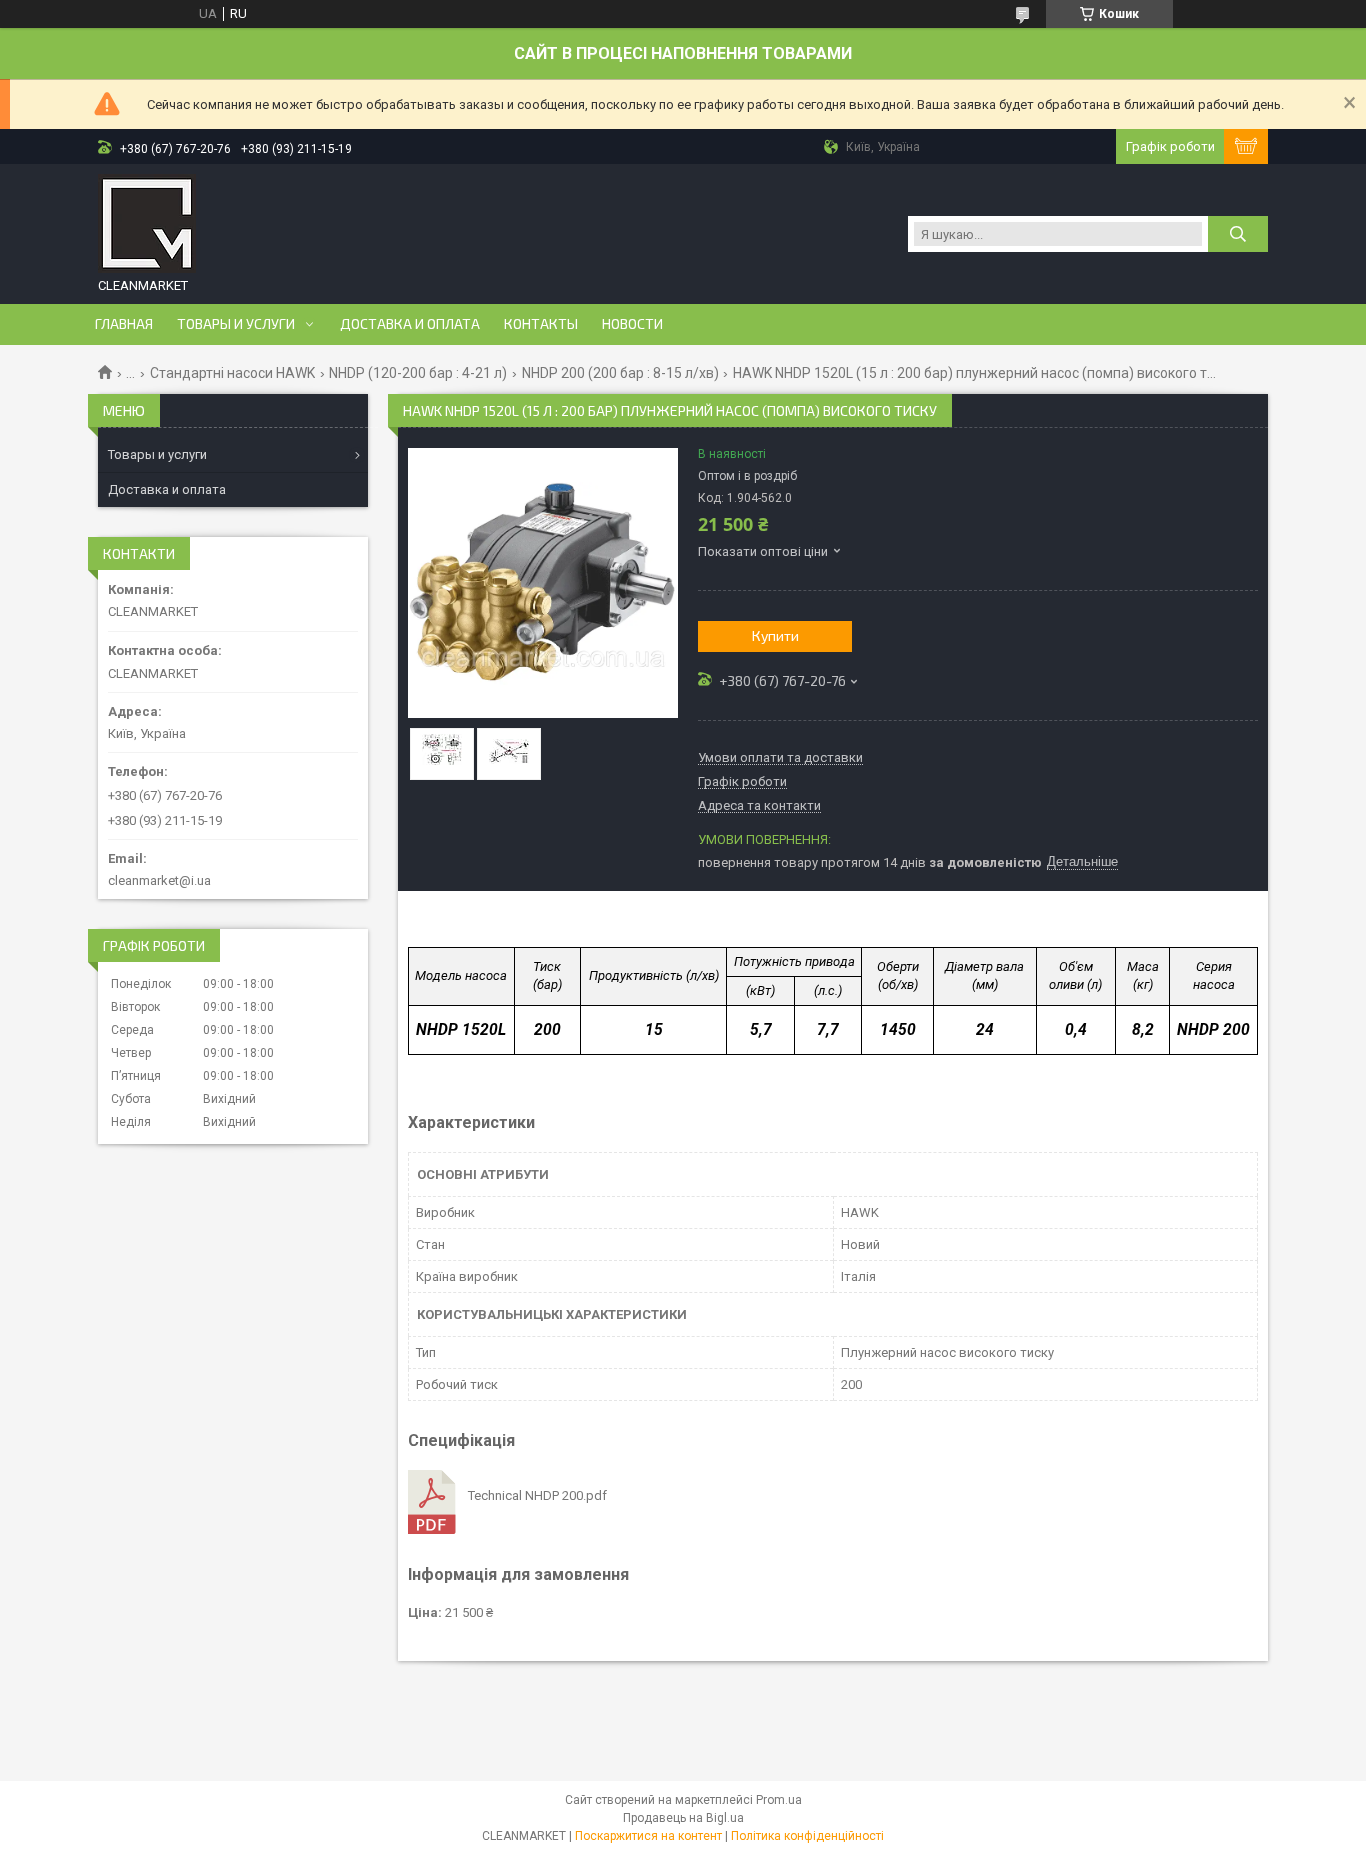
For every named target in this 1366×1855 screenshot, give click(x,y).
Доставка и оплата (410, 324)
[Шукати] (1238, 234)
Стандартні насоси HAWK (232, 373)
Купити (775, 635)
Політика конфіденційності (807, 1836)
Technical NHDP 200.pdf (537, 1495)
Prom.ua (779, 1800)
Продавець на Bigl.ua (683, 1818)
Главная (124, 324)
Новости (632, 324)
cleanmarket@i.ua (159, 880)
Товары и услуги (236, 324)
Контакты (541, 324)
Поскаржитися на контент (648, 1836)
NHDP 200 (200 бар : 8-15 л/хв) (620, 373)
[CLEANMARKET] (147, 224)
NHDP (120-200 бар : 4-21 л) (418, 373)
